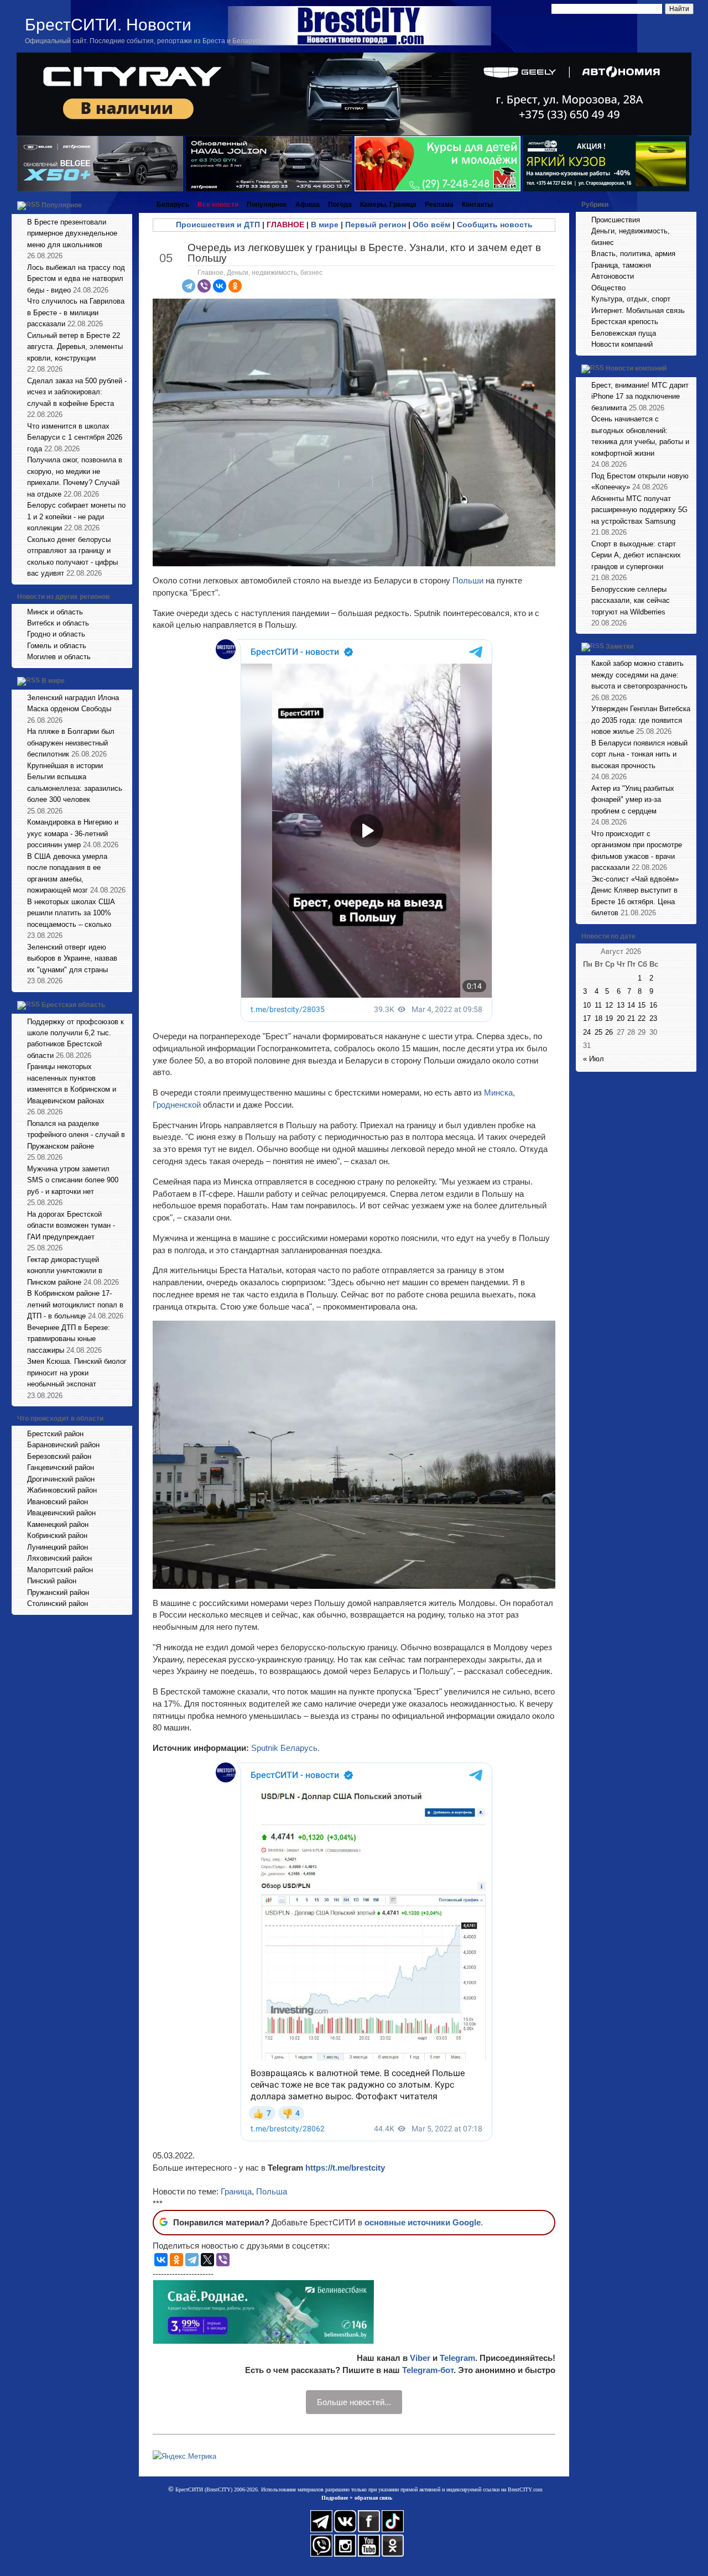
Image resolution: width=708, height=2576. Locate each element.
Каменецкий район (58, 1524)
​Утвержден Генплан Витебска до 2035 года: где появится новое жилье (641, 720)
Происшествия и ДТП (218, 225)
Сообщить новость (495, 225)
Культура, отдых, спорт (631, 299)
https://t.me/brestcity (345, 2168)
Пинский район (52, 1581)
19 (609, 1018)
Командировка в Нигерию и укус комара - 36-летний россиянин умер (73, 833)
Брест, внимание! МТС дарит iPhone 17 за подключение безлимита (640, 397)
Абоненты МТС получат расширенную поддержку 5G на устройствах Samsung (639, 510)
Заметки (619, 647)
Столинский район (58, 1604)
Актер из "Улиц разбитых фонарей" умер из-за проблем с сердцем (633, 800)
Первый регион (376, 225)
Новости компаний (622, 344)
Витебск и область (58, 623)
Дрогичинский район (61, 1479)
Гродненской (178, 1105)
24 (587, 1032)
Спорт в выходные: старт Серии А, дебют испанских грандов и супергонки (636, 555)
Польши (468, 580)
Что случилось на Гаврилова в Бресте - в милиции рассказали (76, 312)
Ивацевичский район (61, 1513)
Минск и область (55, 612)
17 (587, 1018)
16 (653, 1005)
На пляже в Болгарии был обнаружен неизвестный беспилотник (71, 743)
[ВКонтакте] (220, 286)
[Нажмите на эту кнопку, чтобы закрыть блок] (125, 205)
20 (621, 1018)
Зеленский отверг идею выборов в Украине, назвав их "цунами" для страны (72, 958)
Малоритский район (60, 1570)
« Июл (594, 1059)
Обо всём (431, 225)
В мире (53, 681)
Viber (420, 2358)
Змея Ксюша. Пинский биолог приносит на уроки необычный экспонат (77, 1373)
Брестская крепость (625, 322)
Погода (340, 205)
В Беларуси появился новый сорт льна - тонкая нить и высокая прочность (639, 754)
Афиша (308, 205)
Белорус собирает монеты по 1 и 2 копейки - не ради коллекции (76, 517)
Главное (210, 273)
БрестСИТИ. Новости (108, 25)
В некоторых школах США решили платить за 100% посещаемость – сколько (71, 913)
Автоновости (613, 276)
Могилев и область (59, 657)
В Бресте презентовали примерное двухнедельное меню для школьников (72, 233)
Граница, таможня (621, 265)
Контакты (477, 205)
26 (609, 1032)
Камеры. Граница (388, 205)
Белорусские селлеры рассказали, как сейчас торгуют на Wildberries (631, 601)
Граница (236, 2191)
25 (598, 1032)
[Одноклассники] (235, 286)
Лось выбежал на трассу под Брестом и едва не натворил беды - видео (76, 279)
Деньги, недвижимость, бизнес (275, 273)
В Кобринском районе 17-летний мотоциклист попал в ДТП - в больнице (75, 1305)
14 (631, 1005)
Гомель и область (57, 646)
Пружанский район (58, 1592)
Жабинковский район (62, 1490)
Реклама (439, 205)
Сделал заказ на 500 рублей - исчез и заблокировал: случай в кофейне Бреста (77, 392)
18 (598, 1018)
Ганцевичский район (61, 1467)
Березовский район (59, 1456)
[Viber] (204, 286)
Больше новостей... (354, 2402)
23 (653, 1018)
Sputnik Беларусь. (285, 1748)
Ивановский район (58, 1502)
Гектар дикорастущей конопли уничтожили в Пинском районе (65, 1271)
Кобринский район (57, 1535)
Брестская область (73, 1005)
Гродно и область (56, 634)
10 (587, 1005)
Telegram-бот (428, 2370)
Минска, (499, 1093)
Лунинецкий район (58, 1547)
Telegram (457, 2358)
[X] (207, 2260)
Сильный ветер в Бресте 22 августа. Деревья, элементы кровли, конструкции (75, 347)
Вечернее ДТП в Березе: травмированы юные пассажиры (69, 1339)
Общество (608, 288)
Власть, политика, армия (633, 254)
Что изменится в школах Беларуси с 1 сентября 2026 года (75, 437)
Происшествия (616, 220)
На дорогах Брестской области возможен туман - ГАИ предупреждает (71, 1226)
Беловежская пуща (624, 333)
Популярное (62, 205)
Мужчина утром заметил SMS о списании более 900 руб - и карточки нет (73, 1180)
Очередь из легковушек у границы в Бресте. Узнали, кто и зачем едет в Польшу (364, 253)
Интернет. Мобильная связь (638, 311)
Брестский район (55, 1434)
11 (598, 1005)
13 (621, 1005)
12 (609, 1005)
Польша (272, 2191)
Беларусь (173, 205)
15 (642, 1005)
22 (642, 1018)
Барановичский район (63, 1445)
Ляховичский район (59, 1558)
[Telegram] (189, 286)
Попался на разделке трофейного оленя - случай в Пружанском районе (76, 1135)
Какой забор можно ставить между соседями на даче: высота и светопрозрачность (639, 675)
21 (631, 1018)
